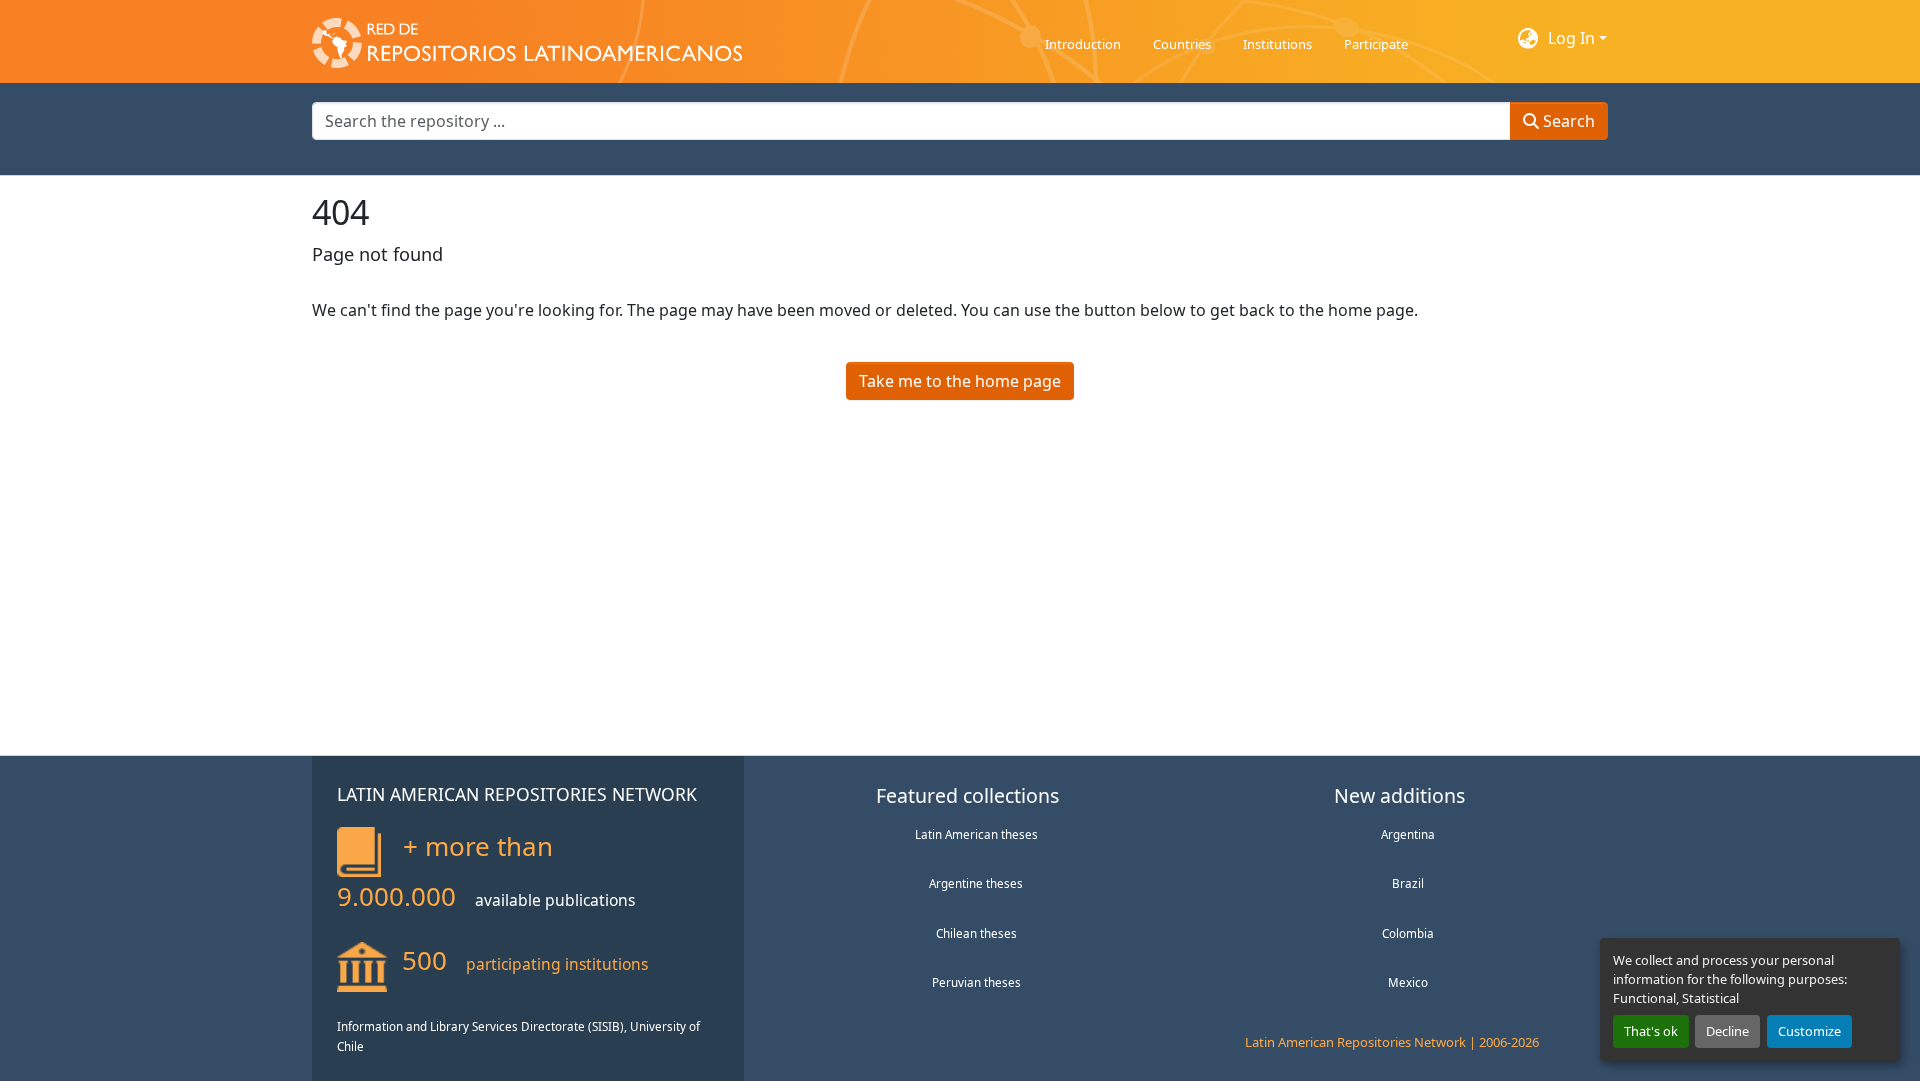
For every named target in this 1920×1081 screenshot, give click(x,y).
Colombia (1408, 933)
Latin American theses (976, 834)
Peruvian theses (976, 982)
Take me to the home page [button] (960, 381)
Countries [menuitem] (1182, 44)
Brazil (1408, 883)
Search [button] (1567, 121)
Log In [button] (1573, 38)
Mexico (1408, 982)
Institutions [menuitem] (1277, 44)
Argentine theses (976, 883)
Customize (1809, 1031)
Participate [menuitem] (1376, 44)
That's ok (1651, 1031)
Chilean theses (976, 933)
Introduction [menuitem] (1083, 44)
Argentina (1408, 834)
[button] (527, 38)
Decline (1727, 1031)
